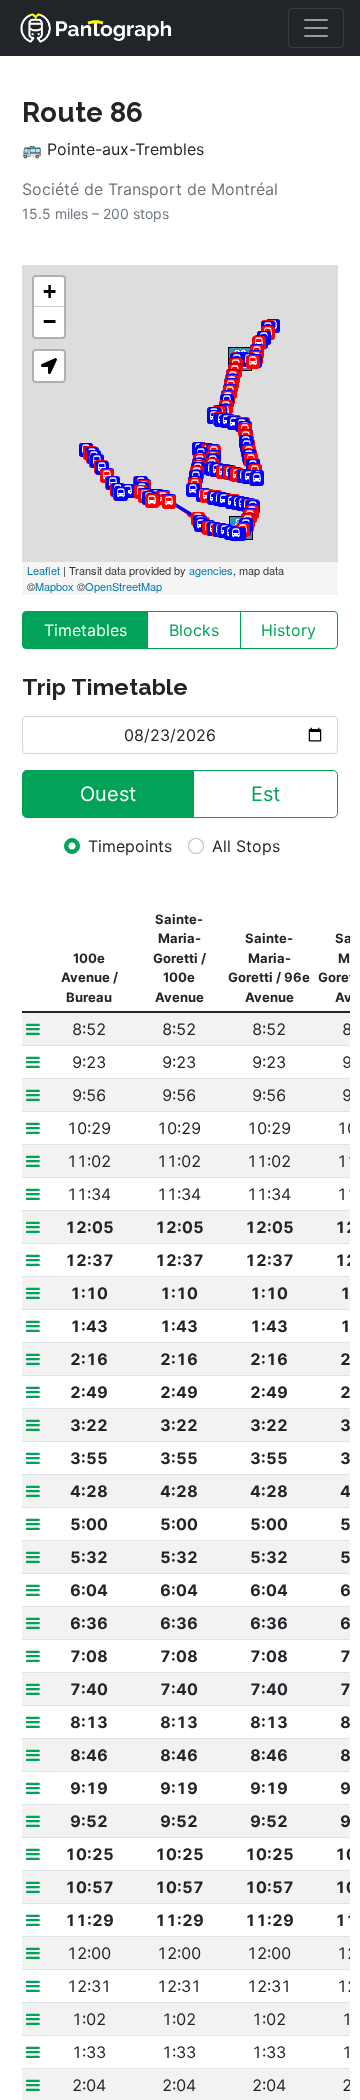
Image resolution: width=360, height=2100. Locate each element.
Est (265, 794)
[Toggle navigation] (316, 28)
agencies (211, 570)
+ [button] (49, 291)
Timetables (85, 630)
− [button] (49, 321)
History (288, 630)
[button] (49, 366)
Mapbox (54, 586)
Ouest (108, 794)
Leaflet (43, 570)
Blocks (194, 630)
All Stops (246, 846)
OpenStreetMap (123, 586)
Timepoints (130, 846)
